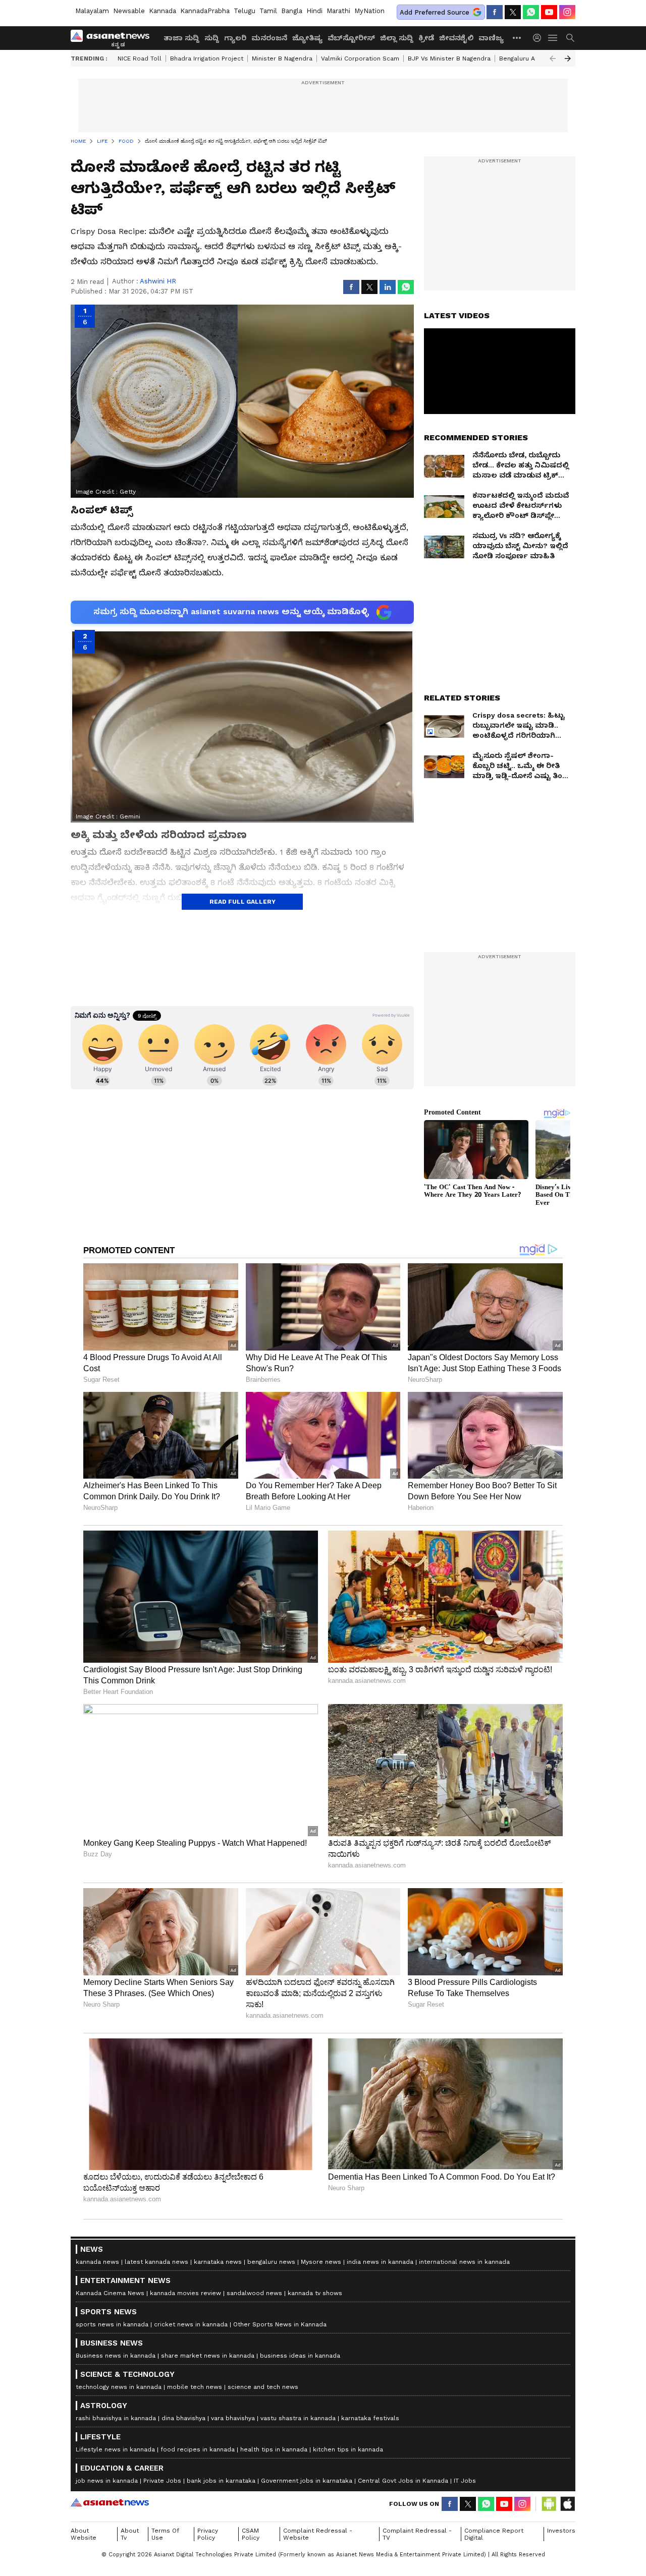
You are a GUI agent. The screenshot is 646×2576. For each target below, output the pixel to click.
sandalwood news (254, 2293)
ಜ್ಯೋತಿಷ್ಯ (307, 38)
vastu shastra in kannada (298, 2418)
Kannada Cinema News (110, 2293)
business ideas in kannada (300, 2356)
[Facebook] (495, 12)
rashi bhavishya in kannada (116, 2418)
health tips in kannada (274, 2449)
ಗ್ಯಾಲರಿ (235, 38)
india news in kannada (380, 2262)
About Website (84, 2534)
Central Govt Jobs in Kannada (403, 2481)
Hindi (314, 11)
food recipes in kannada (198, 2449)
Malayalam (92, 11)
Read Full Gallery (243, 902)
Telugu (245, 11)
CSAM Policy (251, 2534)
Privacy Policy (208, 2534)
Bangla (292, 11)
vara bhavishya (233, 2418)
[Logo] (114, 38)
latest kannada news (156, 2262)
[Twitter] (513, 12)
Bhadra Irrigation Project (207, 58)
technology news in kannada (119, 2387)
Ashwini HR (158, 281)
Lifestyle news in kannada (115, 2449)
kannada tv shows (315, 2293)
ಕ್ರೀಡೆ (426, 38)
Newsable (129, 11)
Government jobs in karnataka (307, 2481)
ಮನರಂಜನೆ (269, 38)
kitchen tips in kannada (348, 2449)
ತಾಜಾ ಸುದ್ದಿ (181, 38)
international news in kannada (464, 2262)
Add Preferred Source (435, 12)
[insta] (567, 12)
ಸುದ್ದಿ (212, 38)
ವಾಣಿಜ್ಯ (491, 38)
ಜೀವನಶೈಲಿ (456, 38)
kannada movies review (185, 2293)
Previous (553, 58)
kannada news (97, 2262)
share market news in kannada (208, 2356)
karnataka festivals (370, 2418)
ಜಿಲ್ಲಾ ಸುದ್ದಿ (397, 38)
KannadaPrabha (205, 11)
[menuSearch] (570, 38)
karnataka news (218, 2262)
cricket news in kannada (191, 2324)
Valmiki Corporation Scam (360, 58)
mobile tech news (195, 2387)
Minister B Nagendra (282, 58)
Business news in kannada (116, 2356)
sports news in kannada (112, 2324)
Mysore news (321, 2262)
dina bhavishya (183, 2418)
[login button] (540, 38)
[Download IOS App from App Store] (567, 2504)
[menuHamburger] (553, 38)
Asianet (110, 2502)
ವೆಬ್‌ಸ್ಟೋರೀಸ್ (351, 38)
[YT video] (549, 12)
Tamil (268, 11)
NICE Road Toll (140, 58)
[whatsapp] (531, 12)
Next (568, 58)
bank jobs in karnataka (221, 2481)
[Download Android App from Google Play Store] (549, 2504)
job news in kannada (107, 2481)
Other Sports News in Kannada (280, 2324)
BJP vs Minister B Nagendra (449, 58)
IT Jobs (465, 2481)
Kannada (163, 11)
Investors (561, 2531)
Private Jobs (162, 2481)
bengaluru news (271, 2262)
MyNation (369, 11)
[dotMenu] (517, 38)
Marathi (338, 11)
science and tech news (263, 2387)
